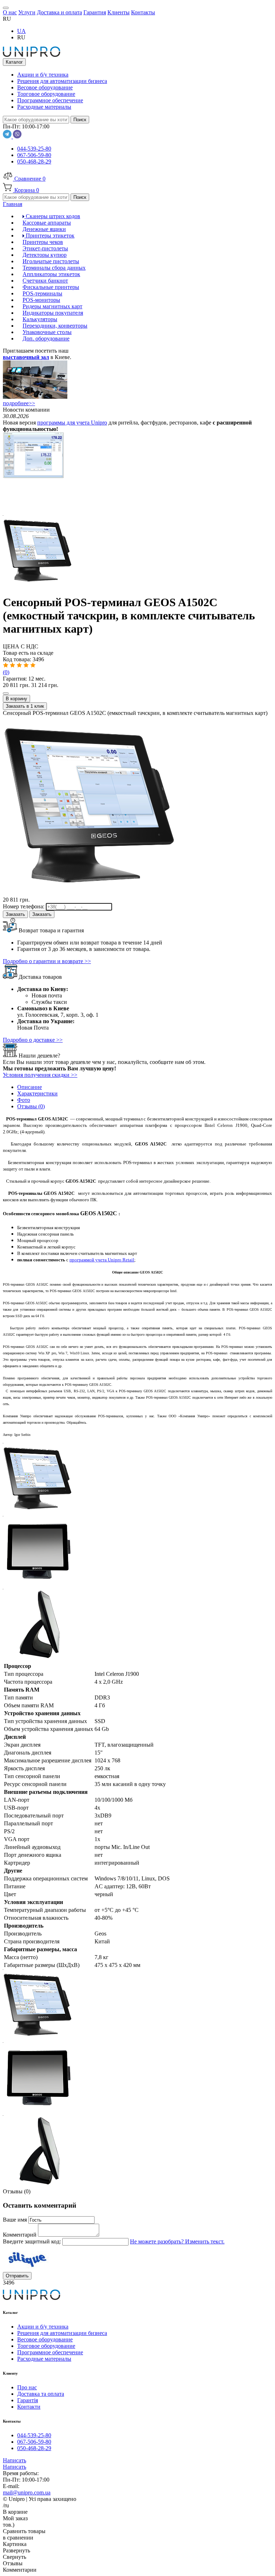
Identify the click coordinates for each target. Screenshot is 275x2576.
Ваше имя (16, 2220)
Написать (15, 2460)
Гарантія (28, 2400)
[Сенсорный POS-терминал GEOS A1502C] (39, 585)
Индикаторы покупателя (53, 313)
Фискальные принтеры (51, 287)
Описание (30, 1087)
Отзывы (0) (31, 1106)
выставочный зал (26, 357)
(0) (6, 672)
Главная (13, 204)
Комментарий (20, 2235)
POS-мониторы (41, 300)
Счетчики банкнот (45, 281)
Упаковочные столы (47, 332)
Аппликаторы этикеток (51, 274)
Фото (24, 1100)
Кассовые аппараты (47, 223)
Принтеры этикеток (49, 235)
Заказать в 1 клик (25, 706)
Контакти (29, 2407)
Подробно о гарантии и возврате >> (47, 961)
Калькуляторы (40, 319)
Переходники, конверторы (55, 326)
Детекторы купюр (45, 255)
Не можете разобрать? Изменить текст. (177, 2241)
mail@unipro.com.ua (27, 2492)
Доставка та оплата (41, 2394)
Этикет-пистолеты (45, 248)
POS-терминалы (42, 293)
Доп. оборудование (46, 338)
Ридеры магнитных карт (52, 306)
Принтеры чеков (43, 242)
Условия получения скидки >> (40, 1075)
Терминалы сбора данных (54, 268)
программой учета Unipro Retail (102, 1260)
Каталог (14, 62)
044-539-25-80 (34, 149)
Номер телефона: (24, 906)
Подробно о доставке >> (33, 1040)
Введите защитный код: (33, 2241)
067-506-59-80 (34, 155)
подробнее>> (19, 403)
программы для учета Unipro (72, 423)
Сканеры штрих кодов (52, 216)
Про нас (27, 2387)
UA (21, 31)
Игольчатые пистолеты (51, 261)
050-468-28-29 (34, 161)
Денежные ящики (44, 229)
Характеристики (37, 1093)
